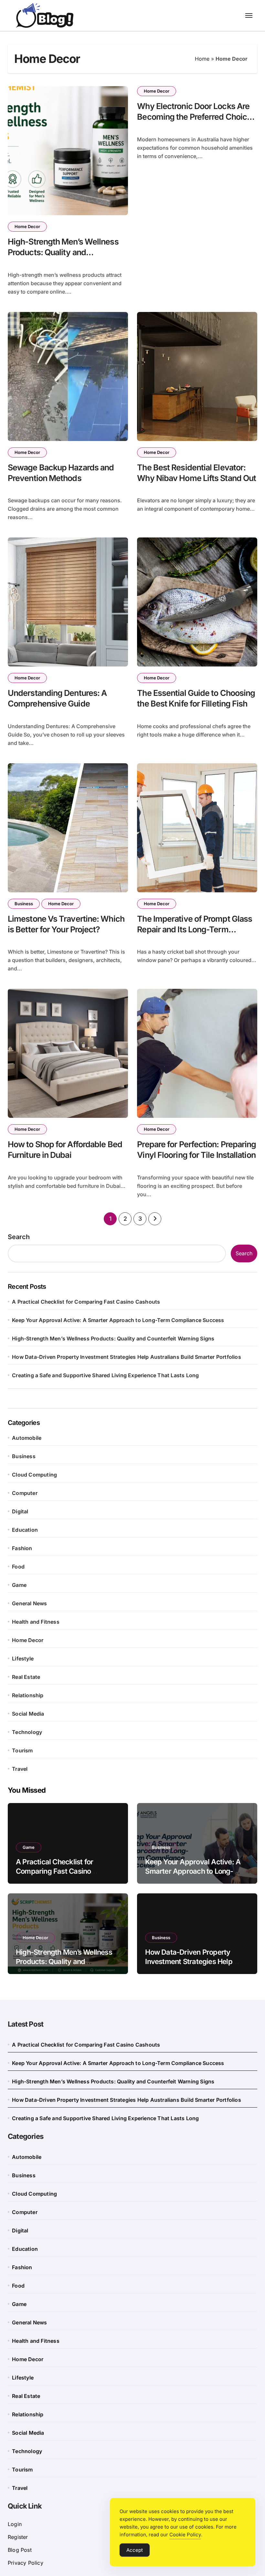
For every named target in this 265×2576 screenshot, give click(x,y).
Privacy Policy (26, 2563)
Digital (20, 1511)
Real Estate (26, 1677)
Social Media (28, 1714)
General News (29, 1603)
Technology (27, 1732)
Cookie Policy (185, 2535)
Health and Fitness (36, 1622)
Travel (20, 1769)
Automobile (27, 1438)
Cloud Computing (34, 1475)
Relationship (28, 1695)
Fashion (22, 1548)
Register (18, 2537)
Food (18, 1567)
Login (15, 2524)
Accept (135, 2550)
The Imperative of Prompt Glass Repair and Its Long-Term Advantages (195, 929)
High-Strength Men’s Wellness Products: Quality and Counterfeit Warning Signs (63, 252)
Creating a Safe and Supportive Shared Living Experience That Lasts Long (105, 1375)
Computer (25, 1493)
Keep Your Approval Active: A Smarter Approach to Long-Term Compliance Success (118, 1320)
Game (19, 1585)
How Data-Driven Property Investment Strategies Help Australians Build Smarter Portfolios (127, 1357)
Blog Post (20, 2550)
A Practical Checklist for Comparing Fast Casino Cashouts (86, 1302)
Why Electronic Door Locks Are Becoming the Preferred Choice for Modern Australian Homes (194, 117)
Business (24, 904)
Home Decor (27, 226)
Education (25, 1530)
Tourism (22, 1750)
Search (19, 1237)
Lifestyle (23, 1659)
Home (202, 59)
